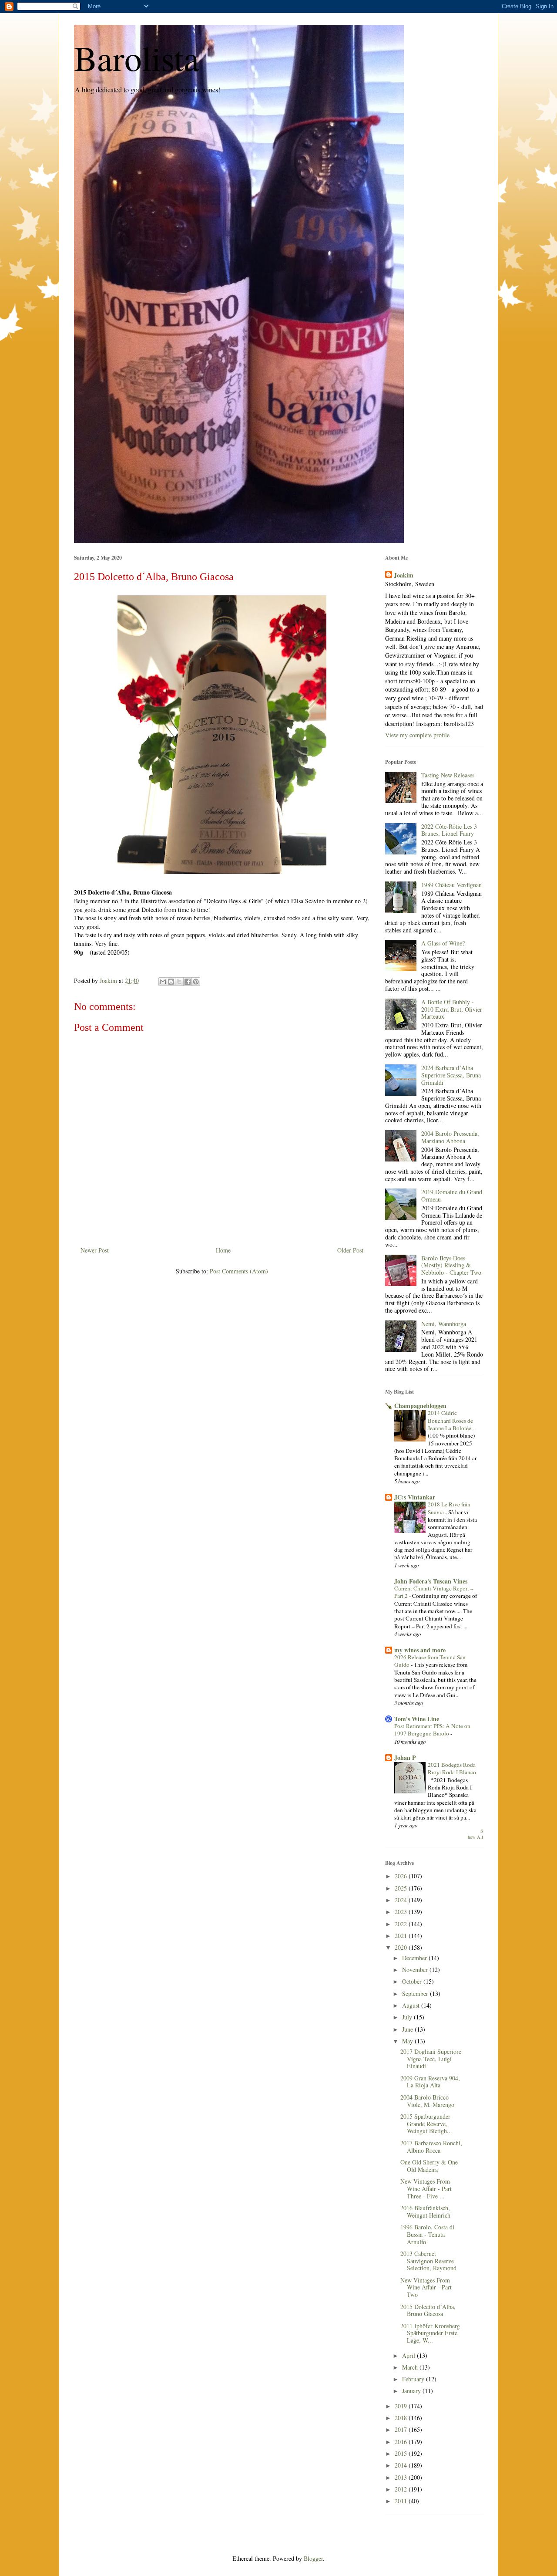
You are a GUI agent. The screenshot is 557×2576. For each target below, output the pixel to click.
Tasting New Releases (448, 775)
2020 (402, 1947)
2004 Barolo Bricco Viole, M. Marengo (427, 2101)
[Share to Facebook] (188, 982)
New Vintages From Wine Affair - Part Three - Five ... (426, 2189)
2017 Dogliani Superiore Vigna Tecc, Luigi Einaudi (431, 2059)
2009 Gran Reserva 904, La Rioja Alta (430, 2082)
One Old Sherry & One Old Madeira (429, 2166)
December (415, 1958)
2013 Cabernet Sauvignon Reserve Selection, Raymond (428, 2261)
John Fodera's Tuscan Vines (431, 1581)
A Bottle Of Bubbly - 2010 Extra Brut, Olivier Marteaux (452, 1009)
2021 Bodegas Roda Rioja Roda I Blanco (452, 1768)
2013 (402, 2477)
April (409, 2355)
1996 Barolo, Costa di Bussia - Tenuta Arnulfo (427, 2234)
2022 (402, 1924)
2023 (402, 1912)
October (413, 1981)
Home (223, 1250)
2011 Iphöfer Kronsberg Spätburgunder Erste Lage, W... (430, 2333)
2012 (402, 2489)
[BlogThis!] (171, 982)
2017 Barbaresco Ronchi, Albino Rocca (431, 2147)
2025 (402, 1888)
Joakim (404, 575)
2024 (402, 1900)
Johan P (405, 1757)
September (416, 1994)
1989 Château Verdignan (451, 885)
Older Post (350, 1250)
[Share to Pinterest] (196, 982)
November (416, 1970)
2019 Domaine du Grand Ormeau (452, 1195)
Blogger (313, 2558)
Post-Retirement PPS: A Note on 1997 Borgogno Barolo (432, 1730)
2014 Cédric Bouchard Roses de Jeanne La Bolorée (450, 1420)
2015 (402, 2453)
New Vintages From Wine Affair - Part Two (426, 2287)
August (412, 2005)
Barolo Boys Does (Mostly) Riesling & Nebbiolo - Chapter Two (451, 1265)
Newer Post (95, 1250)
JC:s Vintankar (415, 1497)
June (408, 2029)
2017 (402, 2429)
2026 (402, 1876)
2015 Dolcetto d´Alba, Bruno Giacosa (428, 2310)
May (408, 2041)
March (411, 2367)
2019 (402, 2406)
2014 (402, 2465)
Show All (475, 1834)
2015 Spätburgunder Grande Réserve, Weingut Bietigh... (426, 2124)
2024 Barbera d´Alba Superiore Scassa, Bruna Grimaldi (451, 1075)
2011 (402, 2501)
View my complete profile (417, 735)
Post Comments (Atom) (239, 1271)
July (408, 2017)
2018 (402, 2418)
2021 (402, 1936)
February (414, 2379)
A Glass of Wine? (443, 943)
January (412, 2391)
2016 (402, 2442)
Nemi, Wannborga (444, 1324)
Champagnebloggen (420, 1406)
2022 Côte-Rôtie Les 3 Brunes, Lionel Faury (449, 830)
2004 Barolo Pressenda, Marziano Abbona (450, 1137)
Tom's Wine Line (417, 1719)
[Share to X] (179, 982)
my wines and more (420, 1650)
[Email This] (163, 982)
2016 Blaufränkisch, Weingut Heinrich (425, 2211)
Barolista (137, 57)
